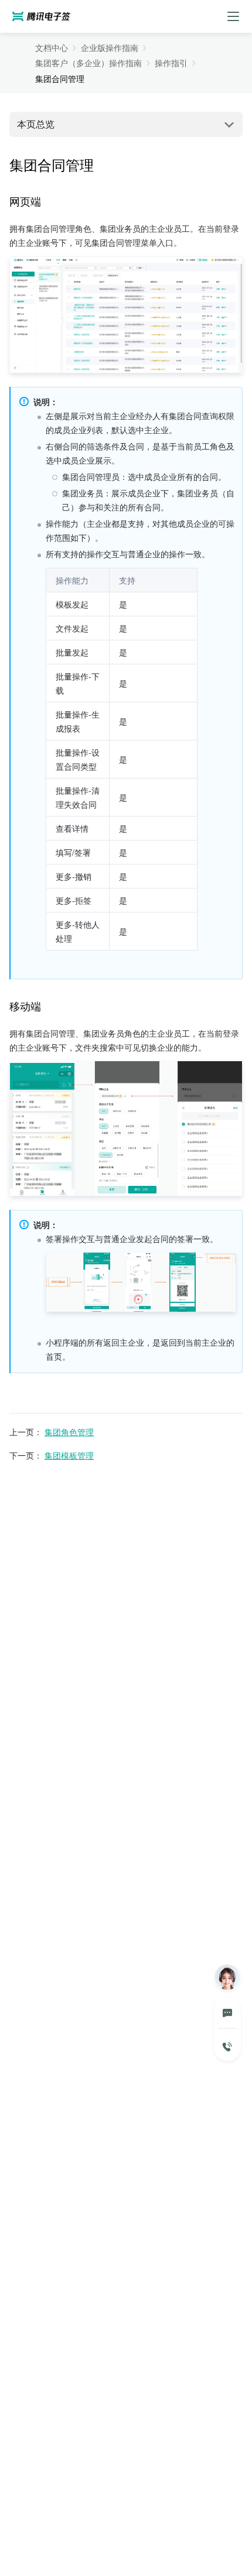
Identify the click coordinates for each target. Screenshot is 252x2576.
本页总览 (36, 124)
